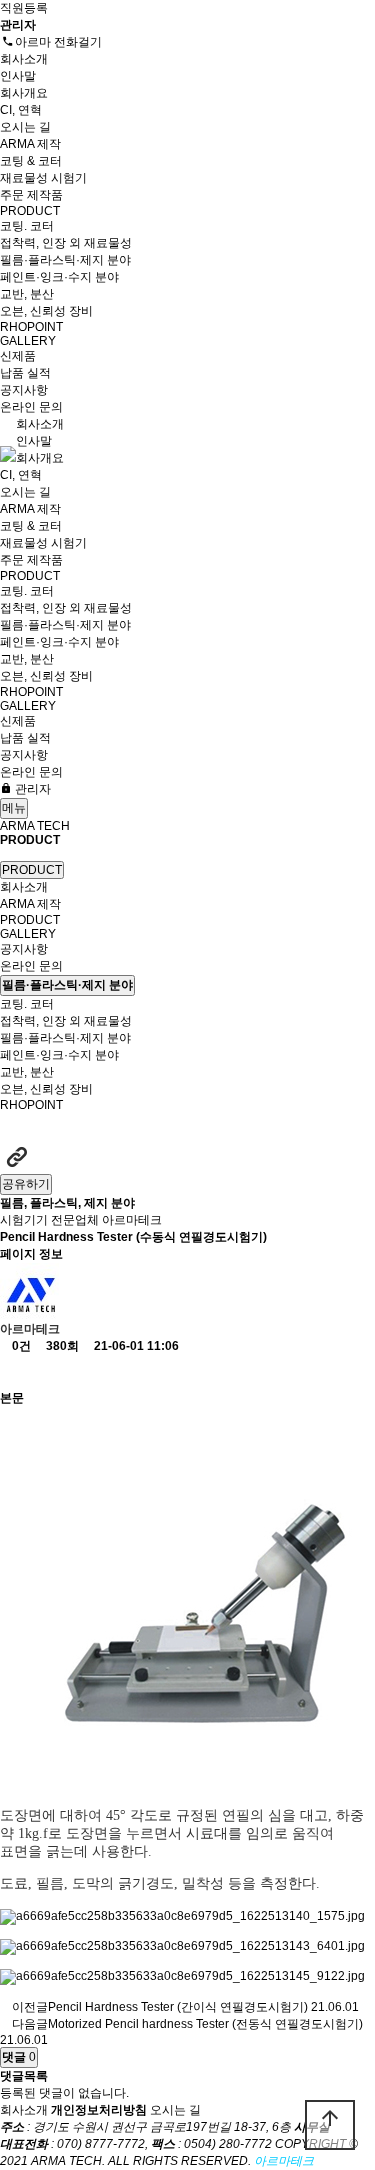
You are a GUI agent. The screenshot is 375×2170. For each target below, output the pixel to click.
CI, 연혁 (21, 110)
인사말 (18, 76)
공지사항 (25, 390)
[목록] (16, 1372)
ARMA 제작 (32, 144)
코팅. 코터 (27, 226)
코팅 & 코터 (31, 161)
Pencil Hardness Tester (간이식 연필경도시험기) (178, 2007)
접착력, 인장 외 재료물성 (66, 243)
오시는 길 (25, 127)
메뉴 (14, 808)
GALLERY (29, 341)
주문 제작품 (31, 195)
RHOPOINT (31, 327)
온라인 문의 (33, 407)
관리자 (31, 789)
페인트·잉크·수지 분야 (59, 277)
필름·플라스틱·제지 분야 (65, 260)
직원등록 (24, 8)
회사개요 (24, 93)
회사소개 (25, 59)
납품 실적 (25, 373)
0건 (20, 1346)
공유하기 (26, 1184)
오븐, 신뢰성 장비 (46, 311)
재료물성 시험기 (43, 178)
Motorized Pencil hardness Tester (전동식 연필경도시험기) (205, 2024)
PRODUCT (31, 211)
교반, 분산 (27, 294)
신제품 (18, 356)
